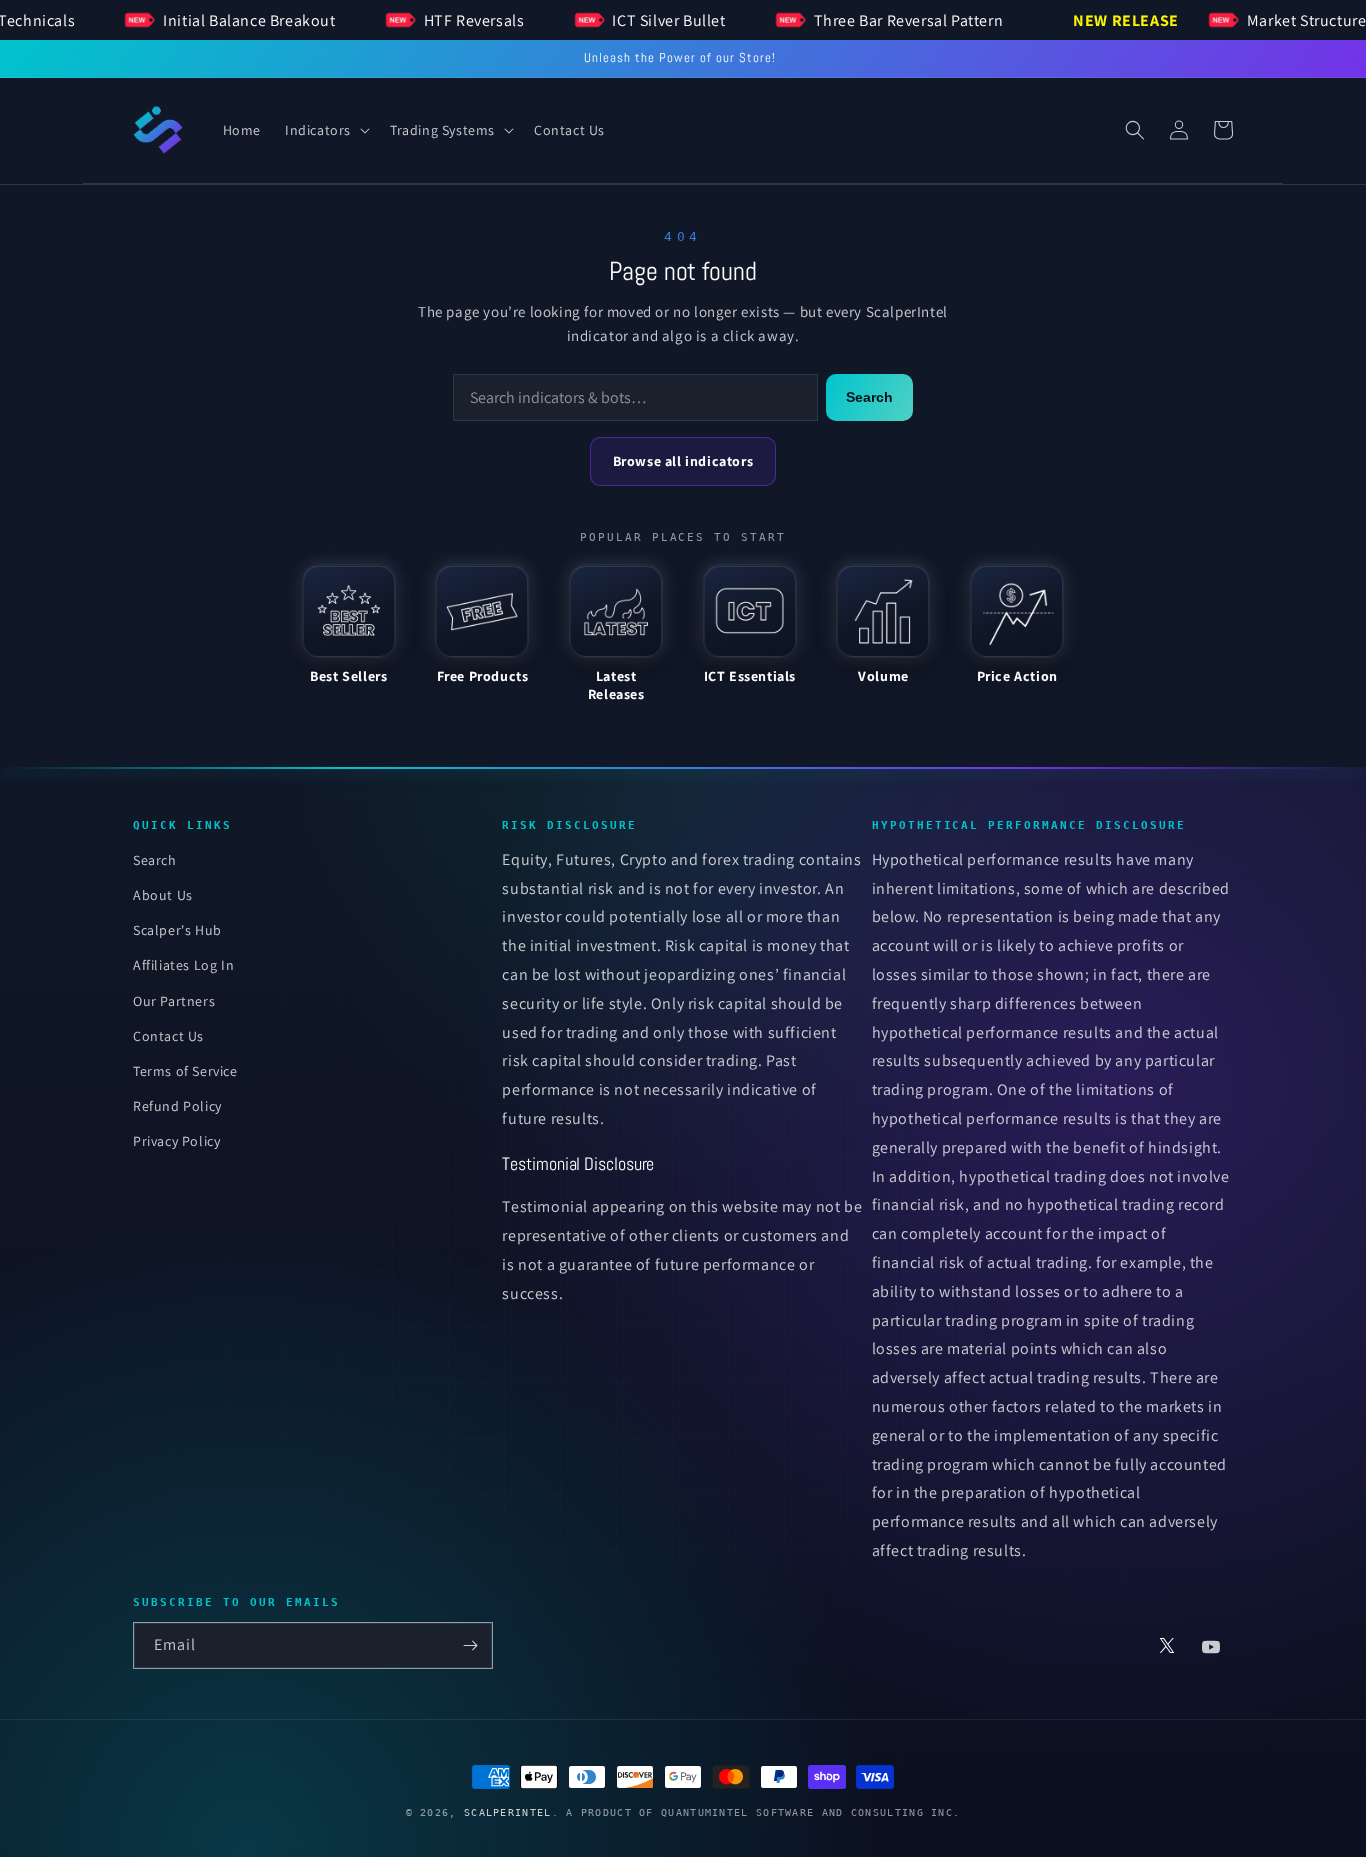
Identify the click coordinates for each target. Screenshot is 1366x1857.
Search (869, 397)
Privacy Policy (176, 1141)
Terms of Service (185, 1071)
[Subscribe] (470, 1645)
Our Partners (174, 1001)
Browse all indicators (683, 461)
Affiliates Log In (183, 965)
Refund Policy (177, 1106)
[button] (325, 130)
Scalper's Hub (177, 930)
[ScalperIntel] (158, 130)
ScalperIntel (508, 1812)
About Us (163, 895)
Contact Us (168, 1036)
